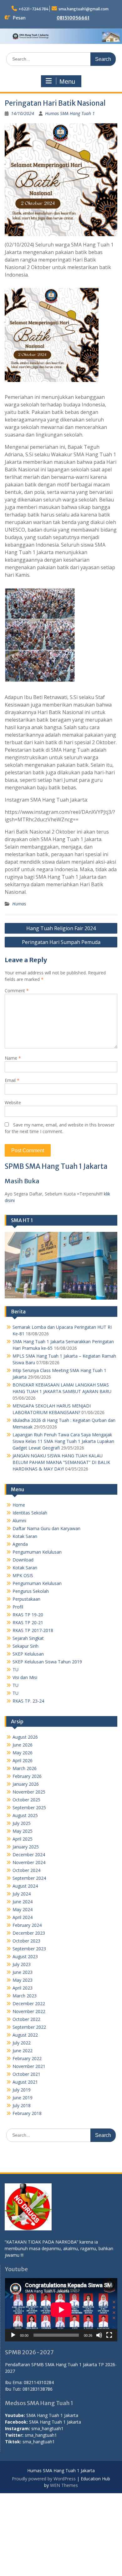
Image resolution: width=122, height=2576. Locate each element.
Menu (67, 82)
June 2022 (23, 2051)
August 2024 (25, 1886)
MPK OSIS (23, 1575)
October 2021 (26, 2074)
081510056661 (73, 18)
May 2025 (23, 1831)
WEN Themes (64, 2485)
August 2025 (25, 1815)
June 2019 (23, 2098)
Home (19, 1505)
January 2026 (26, 1784)
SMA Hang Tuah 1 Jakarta (52, 2415)
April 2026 (23, 1760)
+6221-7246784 (33, 9)
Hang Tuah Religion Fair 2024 (61, 928)
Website (13, 1102)
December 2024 (29, 1855)
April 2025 (23, 1839)
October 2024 (26, 1870)
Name (13, 1058)
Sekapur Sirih (25, 1646)
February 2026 (27, 1776)
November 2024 (29, 1862)
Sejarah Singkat (28, 1638)
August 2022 (25, 2035)
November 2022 (29, 2011)
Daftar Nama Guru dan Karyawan (46, 1528)
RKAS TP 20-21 (28, 1622)
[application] (61, 2310)
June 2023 (23, 1972)
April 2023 (23, 1988)
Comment (17, 991)
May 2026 (23, 1753)
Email (12, 1080)
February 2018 (27, 2113)
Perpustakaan (26, 1599)
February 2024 (27, 1925)
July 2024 (22, 1894)
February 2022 (27, 2058)
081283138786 (38, 2389)
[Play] (13, 2335)
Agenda (20, 1544)
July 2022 (22, 2043)
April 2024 (23, 1917)
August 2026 (25, 1737)
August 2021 (25, 2082)
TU (15, 1670)
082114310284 (39, 2382)
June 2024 (23, 1902)
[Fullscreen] (109, 2335)
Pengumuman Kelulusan (37, 1552)
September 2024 (29, 1878)
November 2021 (29, 2066)
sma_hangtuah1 (47, 2428)
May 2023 (23, 1980)
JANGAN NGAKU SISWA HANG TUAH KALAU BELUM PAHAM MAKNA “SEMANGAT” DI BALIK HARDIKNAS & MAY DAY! (61, 1462)
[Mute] (99, 2335)
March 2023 (25, 1996)
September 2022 (29, 2027)
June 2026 (23, 1745)
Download (23, 1560)
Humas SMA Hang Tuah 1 (70, 113)
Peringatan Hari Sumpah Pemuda (61, 942)
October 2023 (26, 1941)
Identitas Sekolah (30, 1513)
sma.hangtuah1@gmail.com (84, 9)
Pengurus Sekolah (31, 1591)
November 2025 (29, 1792)
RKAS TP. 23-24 (28, 1701)
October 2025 (26, 1800)
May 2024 (23, 1909)
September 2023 (29, 1949)
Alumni (19, 1521)
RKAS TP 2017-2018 (33, 1630)
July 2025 (22, 1823)
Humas (19, 904)
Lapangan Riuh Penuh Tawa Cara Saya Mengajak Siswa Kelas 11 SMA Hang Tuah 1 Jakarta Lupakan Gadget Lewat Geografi (63, 1441)
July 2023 (22, 1964)
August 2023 (25, 1956)
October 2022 (26, 2019)
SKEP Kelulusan (28, 1654)
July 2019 (22, 2090)
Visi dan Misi (25, 1677)
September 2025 (29, 1807)
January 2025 (26, 1847)
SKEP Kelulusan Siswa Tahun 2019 (47, 1662)
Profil (18, 1607)
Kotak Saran (25, 1536)
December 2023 (29, 1933)
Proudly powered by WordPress (44, 2479)
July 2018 (22, 2105)
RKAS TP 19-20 (28, 1615)
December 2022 (29, 2004)
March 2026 (25, 1768)
